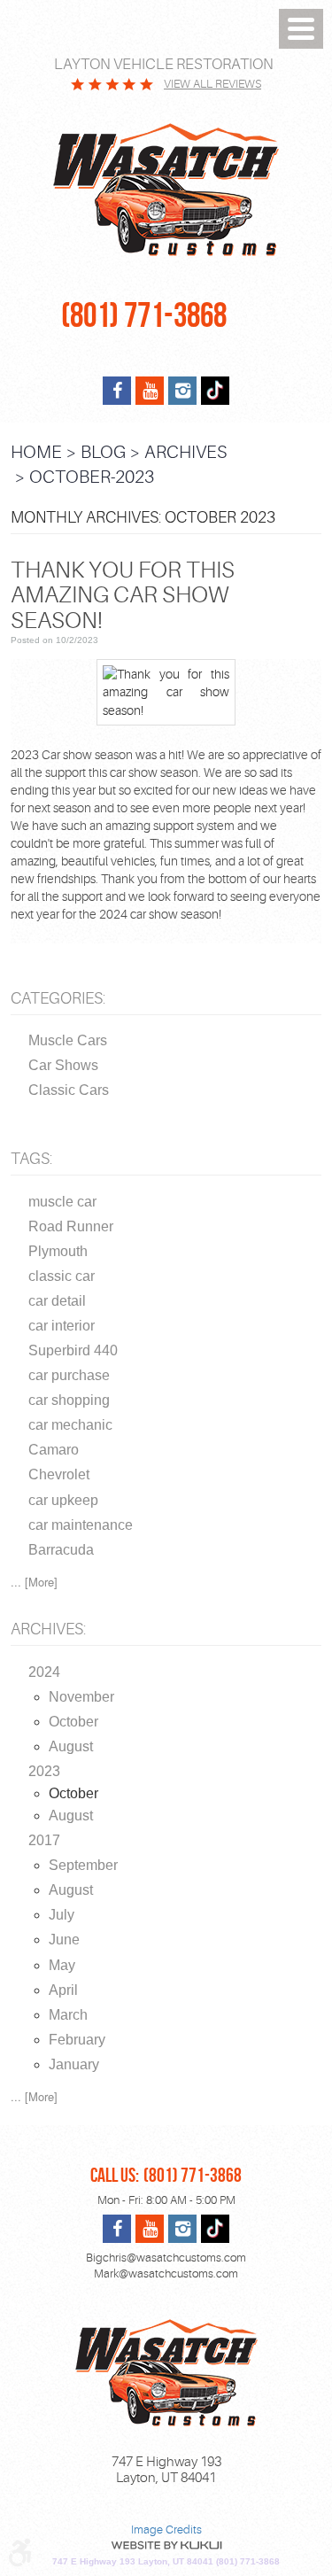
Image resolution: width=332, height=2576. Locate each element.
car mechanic (70, 1425)
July (62, 1915)
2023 (44, 1771)
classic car (62, 1276)
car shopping (69, 1400)
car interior (62, 1326)
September (83, 1865)
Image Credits (166, 2529)
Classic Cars (69, 1090)
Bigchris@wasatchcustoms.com (166, 2258)
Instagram (182, 391)
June (64, 1940)
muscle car (62, 1202)
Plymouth (58, 1251)
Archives (186, 452)
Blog (103, 452)
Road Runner (71, 1226)
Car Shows (63, 1065)
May (62, 1965)
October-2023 (92, 477)
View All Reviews (212, 84)
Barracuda (61, 1550)
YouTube (150, 391)
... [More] (34, 1582)
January (74, 2064)
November (81, 1697)
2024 (44, 1672)
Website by (166, 2545)
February (77, 2040)
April (63, 1990)
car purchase (69, 1375)
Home (36, 452)
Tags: (31, 1159)
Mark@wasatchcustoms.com (166, 2273)
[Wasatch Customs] (166, 190)
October (73, 1722)
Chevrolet (59, 1474)
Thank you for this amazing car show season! (123, 595)
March (68, 2015)
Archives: (48, 1629)
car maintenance (81, 1525)
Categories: (58, 998)
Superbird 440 (73, 1350)
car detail (57, 1301)
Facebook (117, 391)
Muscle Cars (68, 1040)
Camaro (54, 1450)
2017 (44, 1840)
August (71, 1746)
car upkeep (63, 1500)
